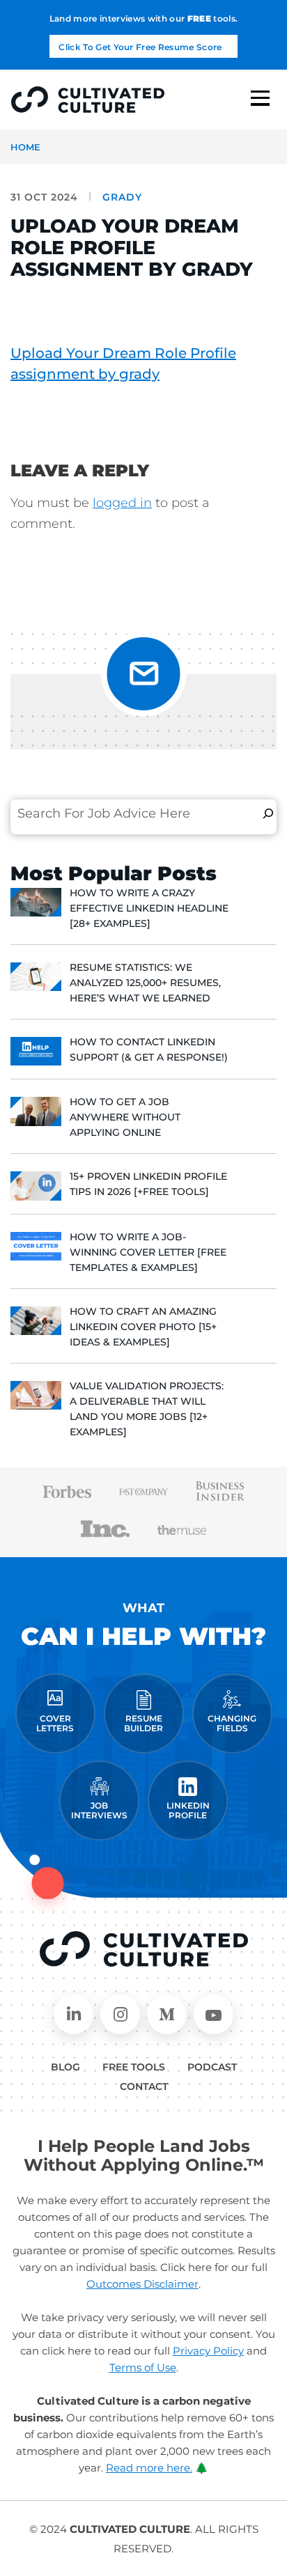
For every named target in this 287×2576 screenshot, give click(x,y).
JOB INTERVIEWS (99, 1810)
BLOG (65, 2067)
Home (25, 147)
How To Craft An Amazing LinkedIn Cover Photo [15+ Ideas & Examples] (143, 1327)
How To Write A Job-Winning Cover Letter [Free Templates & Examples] (148, 1252)
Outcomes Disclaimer (142, 2284)
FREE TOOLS (134, 2067)
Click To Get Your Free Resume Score (140, 47)
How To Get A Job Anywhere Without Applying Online (125, 1117)
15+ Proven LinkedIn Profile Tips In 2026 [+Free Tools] (148, 1184)
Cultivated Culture (144, 1949)
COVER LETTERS (55, 1723)
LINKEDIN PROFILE (188, 1810)
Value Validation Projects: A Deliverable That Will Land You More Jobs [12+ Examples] (147, 1409)
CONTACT (144, 2086)
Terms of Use (143, 2367)
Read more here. (149, 2468)
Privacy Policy (208, 2351)
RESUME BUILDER (143, 1723)
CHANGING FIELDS (232, 1723)
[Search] (268, 813)
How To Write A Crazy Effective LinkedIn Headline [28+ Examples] (149, 908)
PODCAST (212, 2067)
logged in (122, 503)
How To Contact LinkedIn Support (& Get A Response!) (149, 1049)
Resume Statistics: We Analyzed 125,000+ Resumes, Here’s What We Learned (145, 983)
